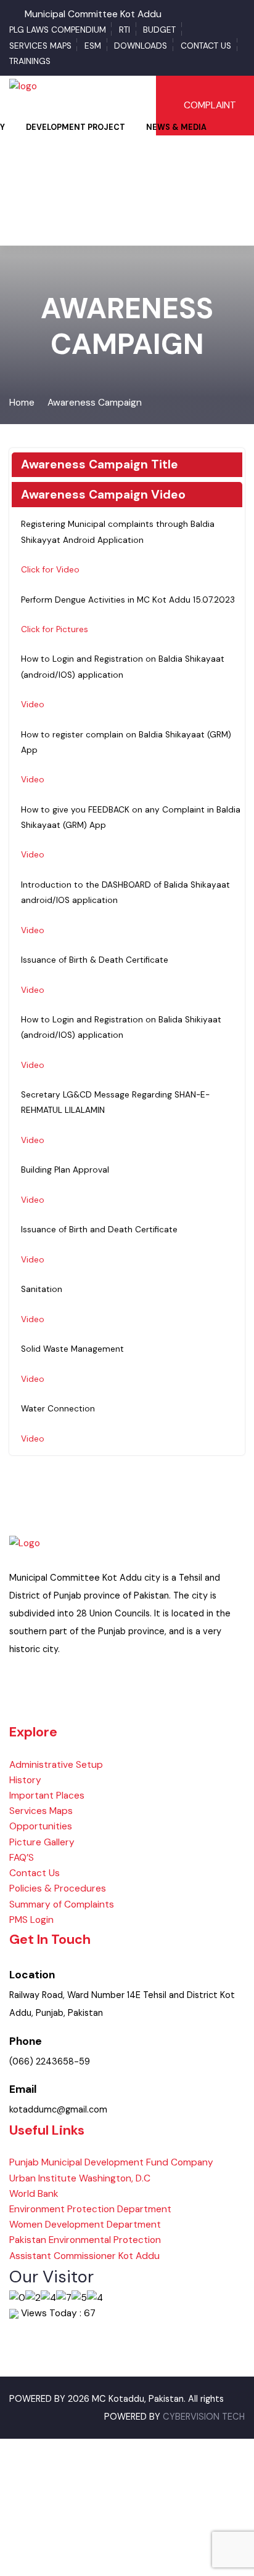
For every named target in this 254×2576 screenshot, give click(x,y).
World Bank (34, 2194)
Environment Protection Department (90, 2209)
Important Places (47, 1796)
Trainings (30, 61)
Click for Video (50, 570)
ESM (93, 46)
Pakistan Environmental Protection (85, 2240)
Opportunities (41, 1826)
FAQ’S (22, 1858)
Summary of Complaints (62, 1904)
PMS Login (31, 1920)
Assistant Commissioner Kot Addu (84, 2256)
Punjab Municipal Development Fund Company (111, 2162)
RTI (125, 30)
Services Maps (40, 46)
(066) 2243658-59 (50, 2062)
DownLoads (141, 46)
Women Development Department (85, 2225)
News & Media (176, 127)
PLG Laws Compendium (58, 30)
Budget (159, 30)
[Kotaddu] (23, 86)
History (25, 1780)
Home (22, 403)
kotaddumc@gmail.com (58, 2110)
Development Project (76, 127)
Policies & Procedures (58, 1888)
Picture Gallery (42, 1842)
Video (33, 704)
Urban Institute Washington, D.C (80, 2178)
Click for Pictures (55, 629)
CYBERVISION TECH (204, 2417)
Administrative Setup (56, 1765)
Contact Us (206, 46)
